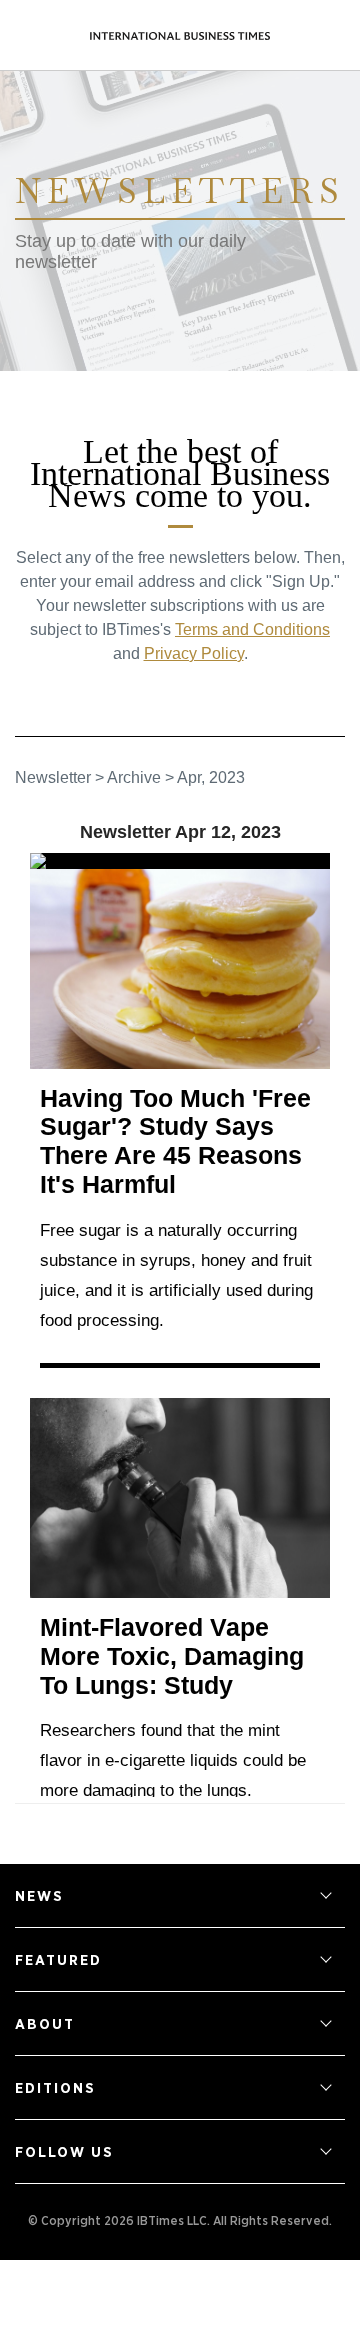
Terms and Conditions (252, 629)
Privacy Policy (194, 653)
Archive (134, 777)
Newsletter (53, 777)
